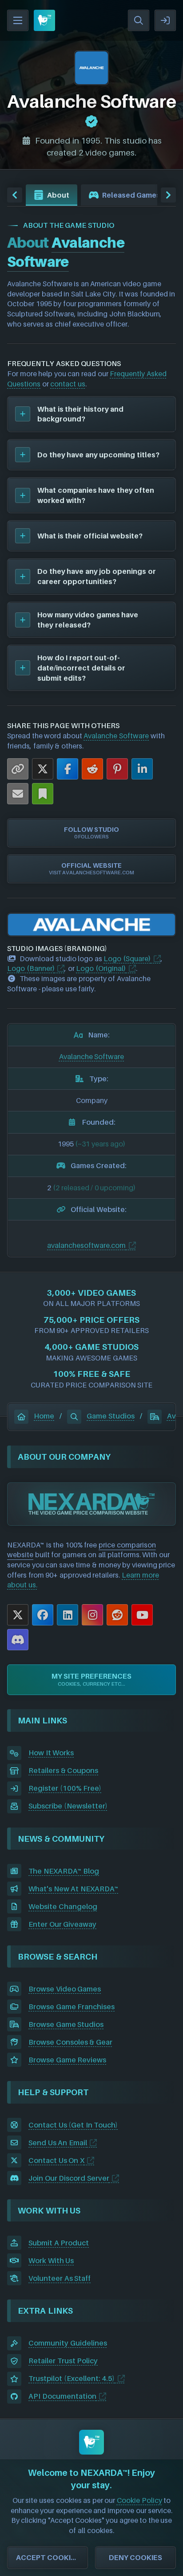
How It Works (51, 1753)
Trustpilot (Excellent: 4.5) (72, 2378)
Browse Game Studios (66, 2024)
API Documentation (62, 2396)
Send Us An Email (58, 2143)
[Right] (168, 195)
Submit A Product (59, 2243)
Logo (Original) (101, 968)
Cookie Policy (139, 2500)
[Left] (15, 195)
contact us (68, 384)
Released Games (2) (137, 195)
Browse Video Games (65, 1989)
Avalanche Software (116, 736)
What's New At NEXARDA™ (74, 1889)
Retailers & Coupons (63, 1770)
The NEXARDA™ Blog (64, 1871)
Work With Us (51, 2260)
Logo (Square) (127, 959)
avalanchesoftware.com (86, 1245)
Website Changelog (63, 1906)
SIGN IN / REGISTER (165, 20)
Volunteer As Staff (60, 2278)
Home (44, 1416)
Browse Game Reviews (67, 2060)
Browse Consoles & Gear (70, 2042)
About (58, 195)
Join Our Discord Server (69, 2178)
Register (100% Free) (65, 1788)
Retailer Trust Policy (63, 2361)
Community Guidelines (68, 2343)
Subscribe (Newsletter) (68, 1806)
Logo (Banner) (31, 968)
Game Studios (111, 1416)
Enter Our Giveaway (62, 1924)
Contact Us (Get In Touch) (73, 2125)
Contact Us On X (56, 2160)
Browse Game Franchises (72, 2007)
